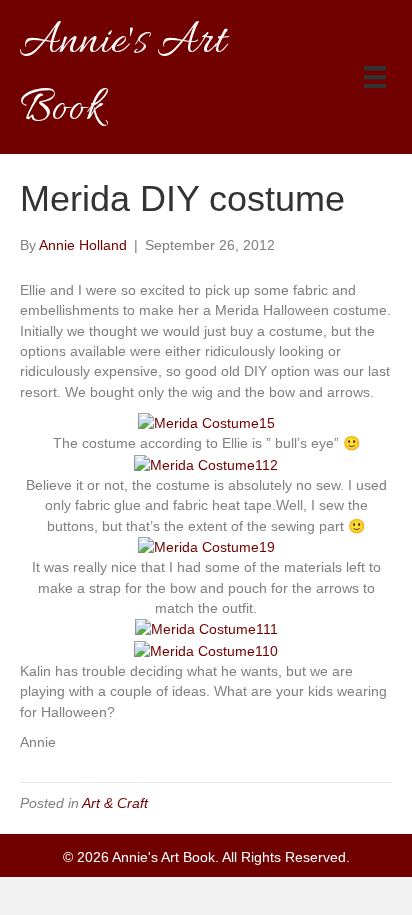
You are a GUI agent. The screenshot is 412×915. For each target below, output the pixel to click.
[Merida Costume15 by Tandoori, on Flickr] (206, 422)
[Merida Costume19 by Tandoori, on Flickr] (206, 546)
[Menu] (375, 77)
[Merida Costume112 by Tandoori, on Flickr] (206, 464)
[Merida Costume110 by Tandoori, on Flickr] (206, 650)
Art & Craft (115, 803)
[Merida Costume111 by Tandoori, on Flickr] (206, 628)
